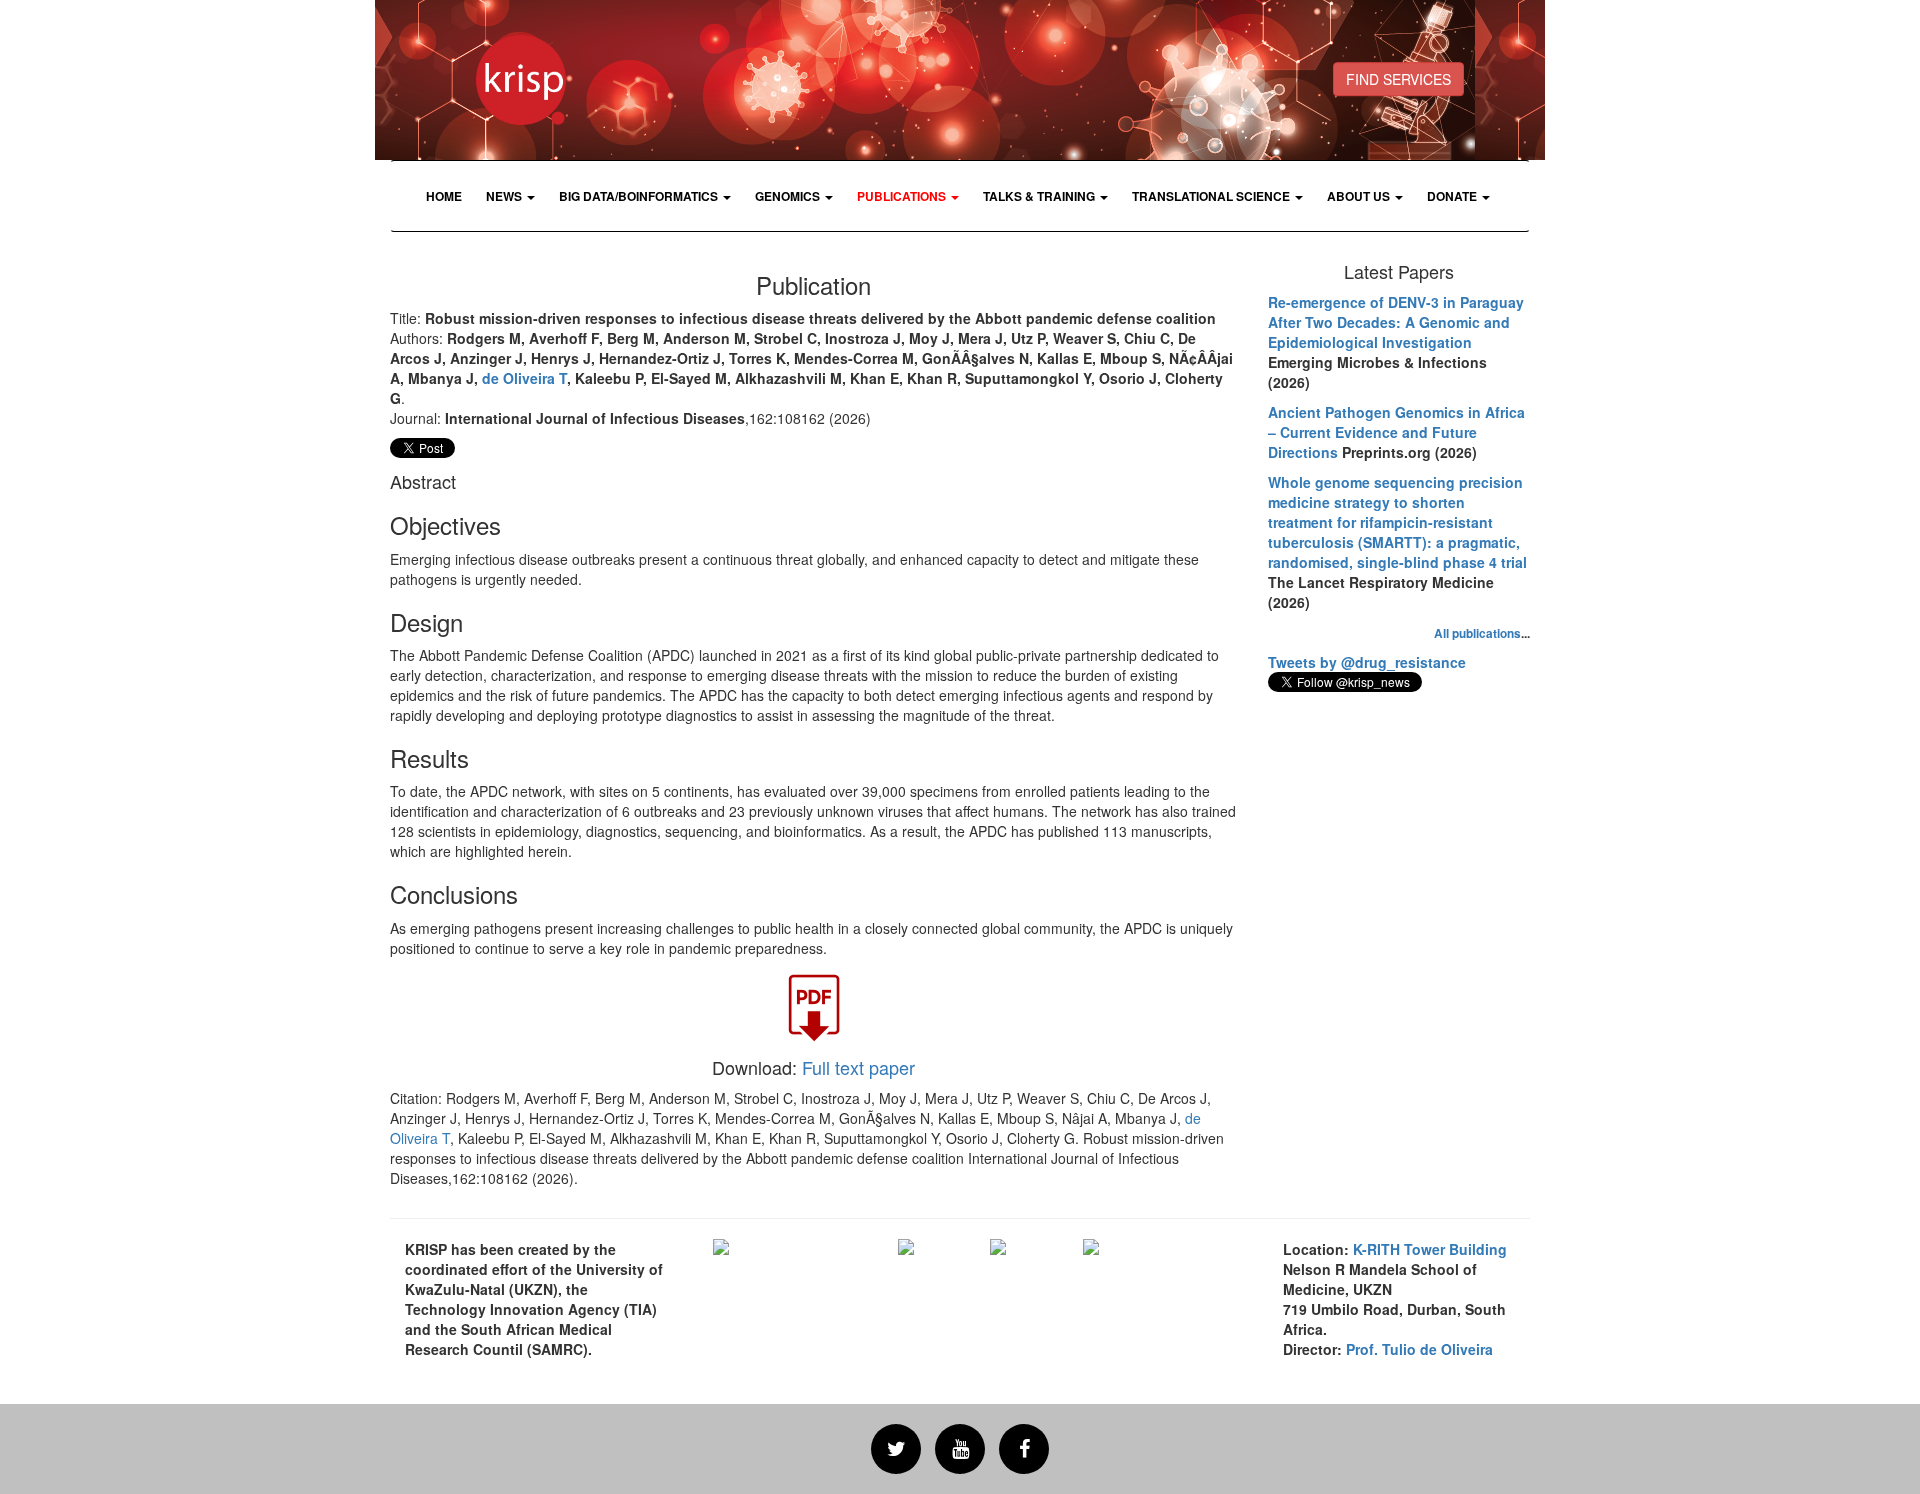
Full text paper (858, 1067)
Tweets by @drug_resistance (1367, 662)
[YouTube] (960, 1449)
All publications (1477, 633)
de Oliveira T (524, 378)
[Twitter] (896, 1449)
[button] (510, 196)
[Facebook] (1024, 1449)
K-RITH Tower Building (1430, 1249)
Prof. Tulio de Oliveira (1419, 1349)
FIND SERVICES (1398, 79)
